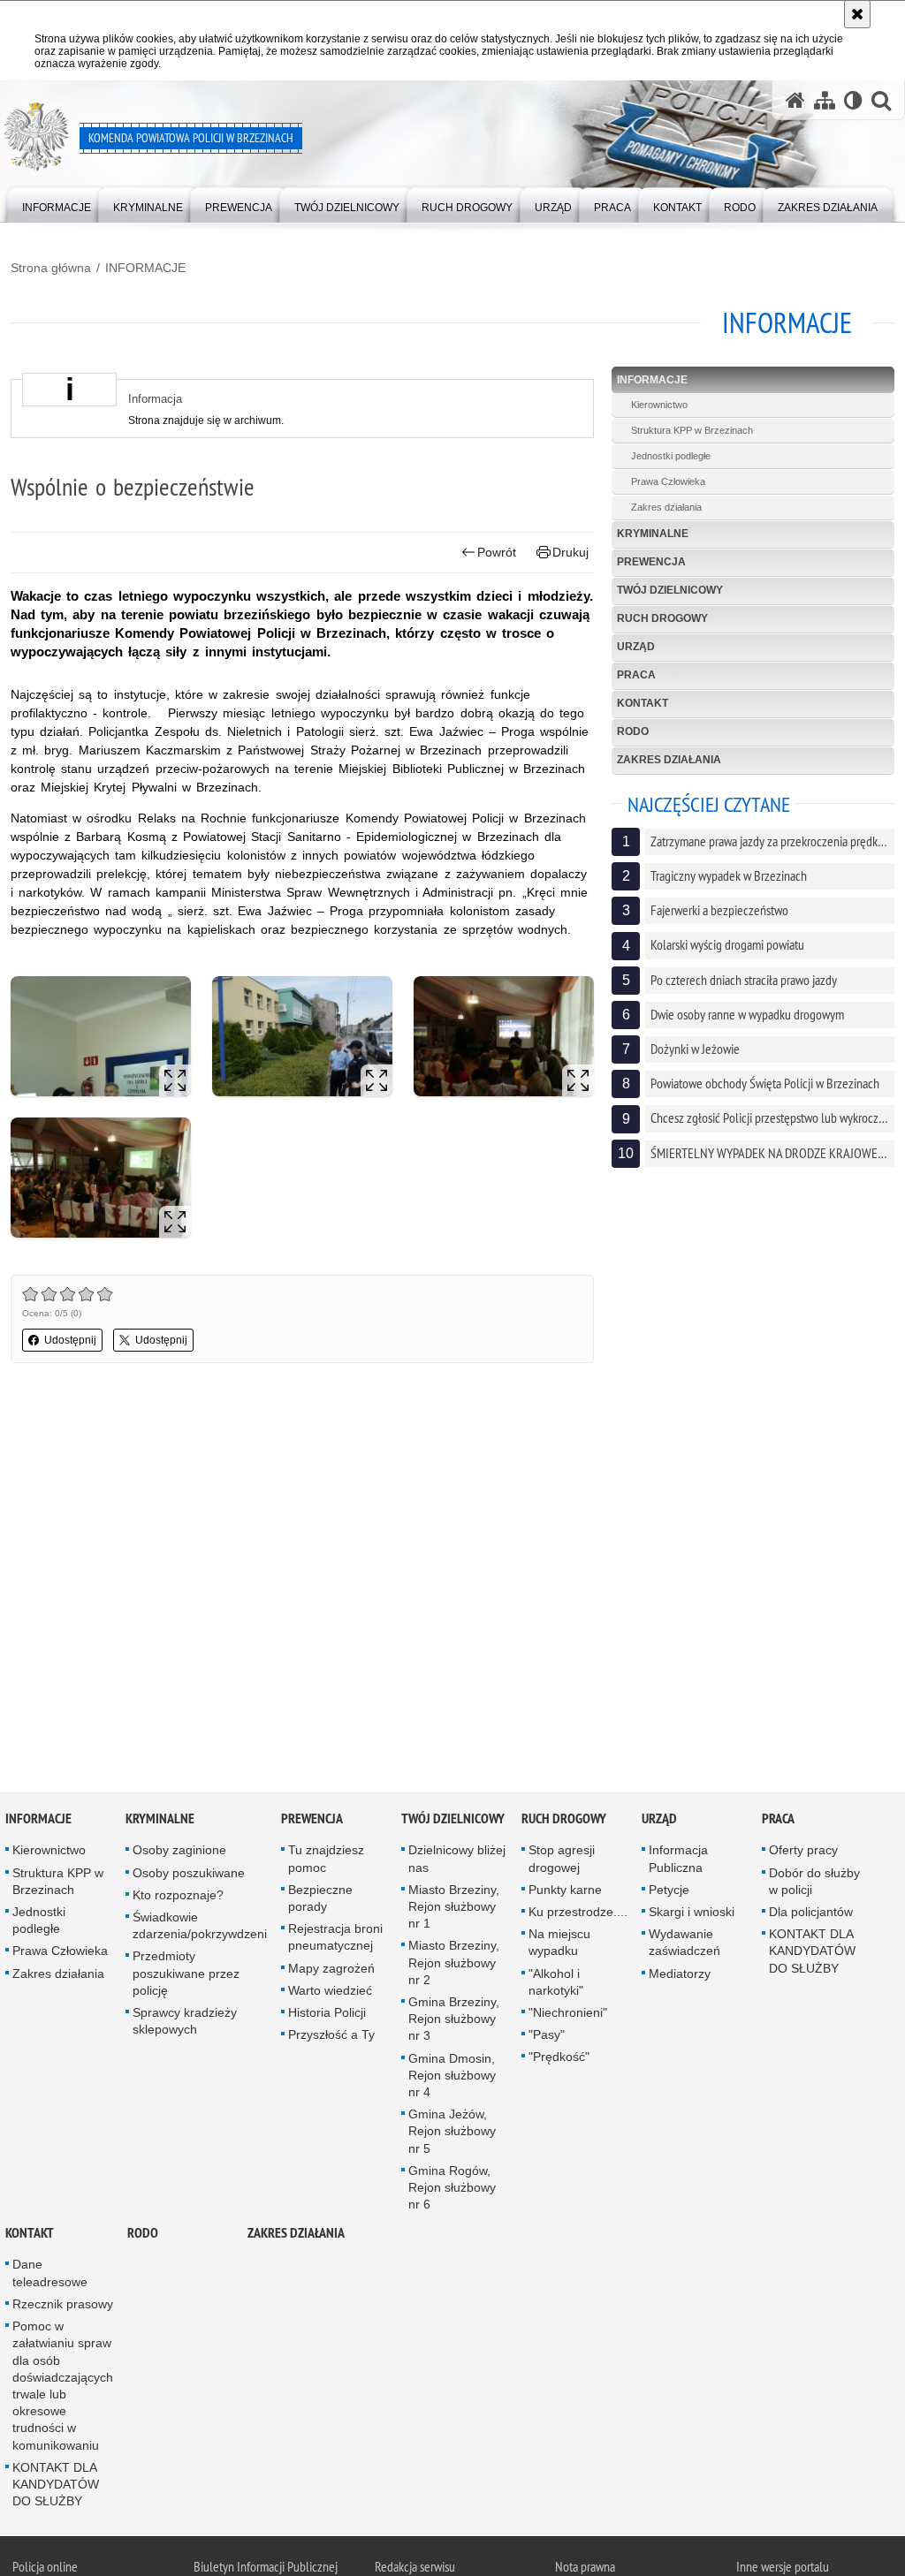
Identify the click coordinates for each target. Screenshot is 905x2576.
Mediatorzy (680, 1976)
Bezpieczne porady (320, 1901)
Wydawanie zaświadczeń (684, 1945)
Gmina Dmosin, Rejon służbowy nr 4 (452, 2078)
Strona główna (51, 268)
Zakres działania (666, 507)
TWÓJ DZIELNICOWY (670, 590)
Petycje (669, 1892)
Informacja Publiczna (678, 1862)
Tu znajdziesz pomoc (326, 1862)
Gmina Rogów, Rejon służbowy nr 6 (452, 2190)
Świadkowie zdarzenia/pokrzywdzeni (200, 1928)
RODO (633, 731)
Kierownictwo (659, 405)
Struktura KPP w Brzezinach (692, 430)
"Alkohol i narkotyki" (556, 1985)
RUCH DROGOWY (662, 618)
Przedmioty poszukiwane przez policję (186, 1976)
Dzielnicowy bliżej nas (457, 1862)
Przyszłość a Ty (331, 2037)
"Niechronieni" (568, 2015)
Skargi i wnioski (692, 1914)
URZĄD (636, 647)
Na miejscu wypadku (559, 1945)
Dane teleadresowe (50, 2276)
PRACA (636, 675)
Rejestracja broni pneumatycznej (335, 1940)
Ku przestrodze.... (578, 1914)
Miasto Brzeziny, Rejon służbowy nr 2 (454, 1966)
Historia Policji (327, 2015)
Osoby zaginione (179, 1853)
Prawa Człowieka (668, 481)
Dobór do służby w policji (814, 1884)
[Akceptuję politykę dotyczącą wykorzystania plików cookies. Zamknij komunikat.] (857, 14)
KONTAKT (643, 703)
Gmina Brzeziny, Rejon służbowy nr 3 (454, 2021)
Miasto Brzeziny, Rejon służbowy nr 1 (454, 1909)
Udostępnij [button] (70, 1340)
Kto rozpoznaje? (178, 1898)
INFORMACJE (145, 268)
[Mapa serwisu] (825, 100)
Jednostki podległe (671, 456)
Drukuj (570, 552)
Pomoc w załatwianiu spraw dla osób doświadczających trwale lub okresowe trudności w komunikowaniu (63, 2388)
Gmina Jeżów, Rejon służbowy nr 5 (452, 2133)
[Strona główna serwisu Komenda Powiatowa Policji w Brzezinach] (795, 100)
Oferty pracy (803, 1853)
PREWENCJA (651, 562)
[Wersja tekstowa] (853, 100)
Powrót (497, 552)
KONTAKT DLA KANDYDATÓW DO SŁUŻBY (812, 1953)
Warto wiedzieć (330, 1993)
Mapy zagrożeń (331, 1971)
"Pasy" (547, 2037)
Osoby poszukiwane (189, 1875)
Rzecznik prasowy (63, 2307)
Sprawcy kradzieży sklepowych (185, 2023)
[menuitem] (57, 204)
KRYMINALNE (653, 534)
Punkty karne (565, 1892)
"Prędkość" (559, 2060)
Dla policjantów (811, 1914)
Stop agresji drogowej (562, 1862)
